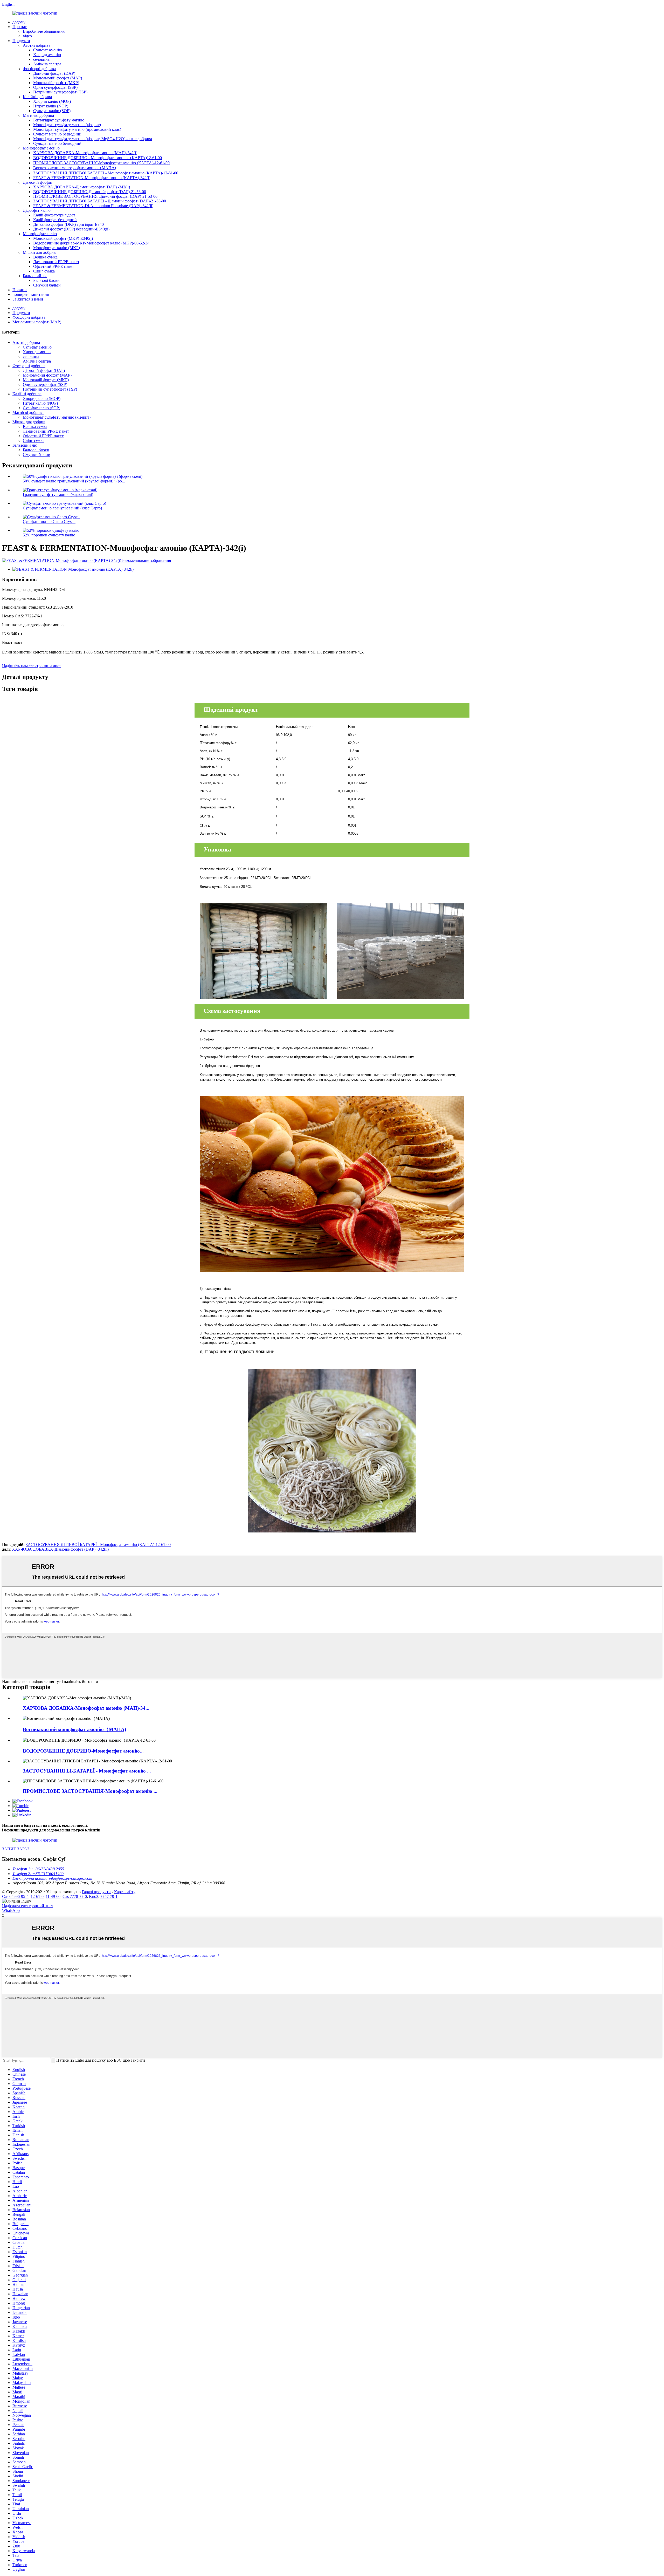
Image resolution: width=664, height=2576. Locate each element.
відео (27, 36)
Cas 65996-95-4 (15, 1896)
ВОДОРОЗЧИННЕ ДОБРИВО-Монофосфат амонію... (83, 1751)
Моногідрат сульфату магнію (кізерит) (67, 125)
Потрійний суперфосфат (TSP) (60, 92)
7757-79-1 (109, 1896)
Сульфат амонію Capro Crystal (49, 522)
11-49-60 (53, 1896)
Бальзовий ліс (35, 276)
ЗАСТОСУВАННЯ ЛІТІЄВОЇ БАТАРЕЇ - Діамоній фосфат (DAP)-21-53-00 (100, 201)
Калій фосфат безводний (55, 220)
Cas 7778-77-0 (75, 1896)
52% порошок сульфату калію (49, 535)
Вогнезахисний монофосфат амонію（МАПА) (75, 168)
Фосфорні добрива (39, 69)
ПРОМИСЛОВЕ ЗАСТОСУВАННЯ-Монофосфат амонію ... (90, 1791)
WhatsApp (11, 1910)
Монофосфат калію (40, 234)
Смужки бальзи (47, 285)
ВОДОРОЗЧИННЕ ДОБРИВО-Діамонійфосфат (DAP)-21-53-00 (90, 192)
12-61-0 (37, 1896)
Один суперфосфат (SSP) (55, 87)
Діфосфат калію (37, 210)
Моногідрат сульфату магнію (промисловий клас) (77, 129)
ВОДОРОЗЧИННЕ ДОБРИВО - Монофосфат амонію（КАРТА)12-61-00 (98, 158)
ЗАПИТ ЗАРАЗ (16, 1849)
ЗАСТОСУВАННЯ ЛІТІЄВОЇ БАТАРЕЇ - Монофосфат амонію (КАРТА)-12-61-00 (106, 173)
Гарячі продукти (96, 1892)
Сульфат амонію (48, 50)
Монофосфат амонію (41, 148)
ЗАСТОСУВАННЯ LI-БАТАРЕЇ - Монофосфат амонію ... (87, 1771)
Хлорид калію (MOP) (52, 101)
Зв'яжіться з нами (28, 299)
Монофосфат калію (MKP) (57, 248)
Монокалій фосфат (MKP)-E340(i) (63, 238)
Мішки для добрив (39, 252)
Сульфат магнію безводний (57, 134)
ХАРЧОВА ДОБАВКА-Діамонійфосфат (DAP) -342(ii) (82, 187)
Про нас (20, 27)
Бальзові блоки (46, 280)
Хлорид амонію (47, 55)
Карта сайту (125, 1892)
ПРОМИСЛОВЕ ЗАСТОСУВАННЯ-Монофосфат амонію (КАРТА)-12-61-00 (101, 163)
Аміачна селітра (47, 64)
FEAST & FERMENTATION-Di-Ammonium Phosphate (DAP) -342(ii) (93, 206)
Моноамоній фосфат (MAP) (58, 78)
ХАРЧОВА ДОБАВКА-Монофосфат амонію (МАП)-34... (86, 1708)
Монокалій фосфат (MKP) (56, 83)
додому (19, 22)
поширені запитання (31, 294)
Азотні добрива (37, 45)
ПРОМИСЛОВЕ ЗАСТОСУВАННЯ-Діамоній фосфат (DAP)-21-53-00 (95, 196)
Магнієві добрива (38, 115)
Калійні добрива (37, 97)
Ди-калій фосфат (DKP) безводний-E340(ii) (71, 229)
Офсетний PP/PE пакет (54, 266)
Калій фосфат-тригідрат (54, 215)
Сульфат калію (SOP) (52, 111)
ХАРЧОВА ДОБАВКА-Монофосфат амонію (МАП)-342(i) (85, 153)
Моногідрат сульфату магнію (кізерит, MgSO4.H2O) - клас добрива (93, 139)
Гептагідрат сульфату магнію (59, 120)
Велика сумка (45, 257)
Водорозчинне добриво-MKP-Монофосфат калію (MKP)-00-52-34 (91, 243)
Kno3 (94, 1896)
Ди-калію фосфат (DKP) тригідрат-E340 (68, 224)
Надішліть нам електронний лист (32, 666)
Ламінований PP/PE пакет (56, 262)
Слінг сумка (44, 271)
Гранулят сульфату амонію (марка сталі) (58, 495)
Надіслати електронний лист (28, 1906)
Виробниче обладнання (44, 31)
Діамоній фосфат (38, 182)
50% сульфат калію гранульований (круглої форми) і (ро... (74, 481)
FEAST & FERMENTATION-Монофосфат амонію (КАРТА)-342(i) (92, 178)
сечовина (41, 59)
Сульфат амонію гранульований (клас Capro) (62, 508)
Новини (20, 290)
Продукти (21, 41)
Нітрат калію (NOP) (51, 106)
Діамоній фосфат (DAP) (54, 73)
